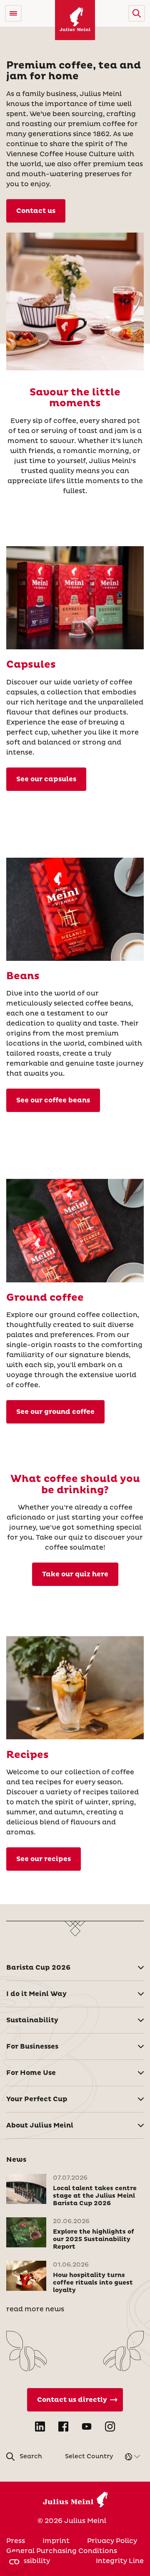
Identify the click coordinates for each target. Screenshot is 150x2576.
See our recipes (44, 1859)
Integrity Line (120, 2561)
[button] (137, 13)
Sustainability (32, 2020)
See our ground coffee (55, 1412)
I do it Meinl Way (36, 1994)
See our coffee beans (53, 1100)
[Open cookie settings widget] (14, 2562)
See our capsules (46, 779)
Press (16, 2541)
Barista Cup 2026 (38, 1968)
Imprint (56, 2541)
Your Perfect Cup (37, 2099)
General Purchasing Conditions (62, 2551)
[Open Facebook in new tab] (63, 2427)
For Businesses (32, 2047)
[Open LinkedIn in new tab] (40, 2427)
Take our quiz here (75, 1574)
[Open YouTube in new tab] (87, 2427)
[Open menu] (13, 13)
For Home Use (31, 2073)
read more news (35, 2309)
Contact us (36, 211)
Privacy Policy (112, 2541)
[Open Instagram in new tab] (110, 2427)
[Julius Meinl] (75, 20)
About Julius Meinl (40, 2125)
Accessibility (28, 2561)
